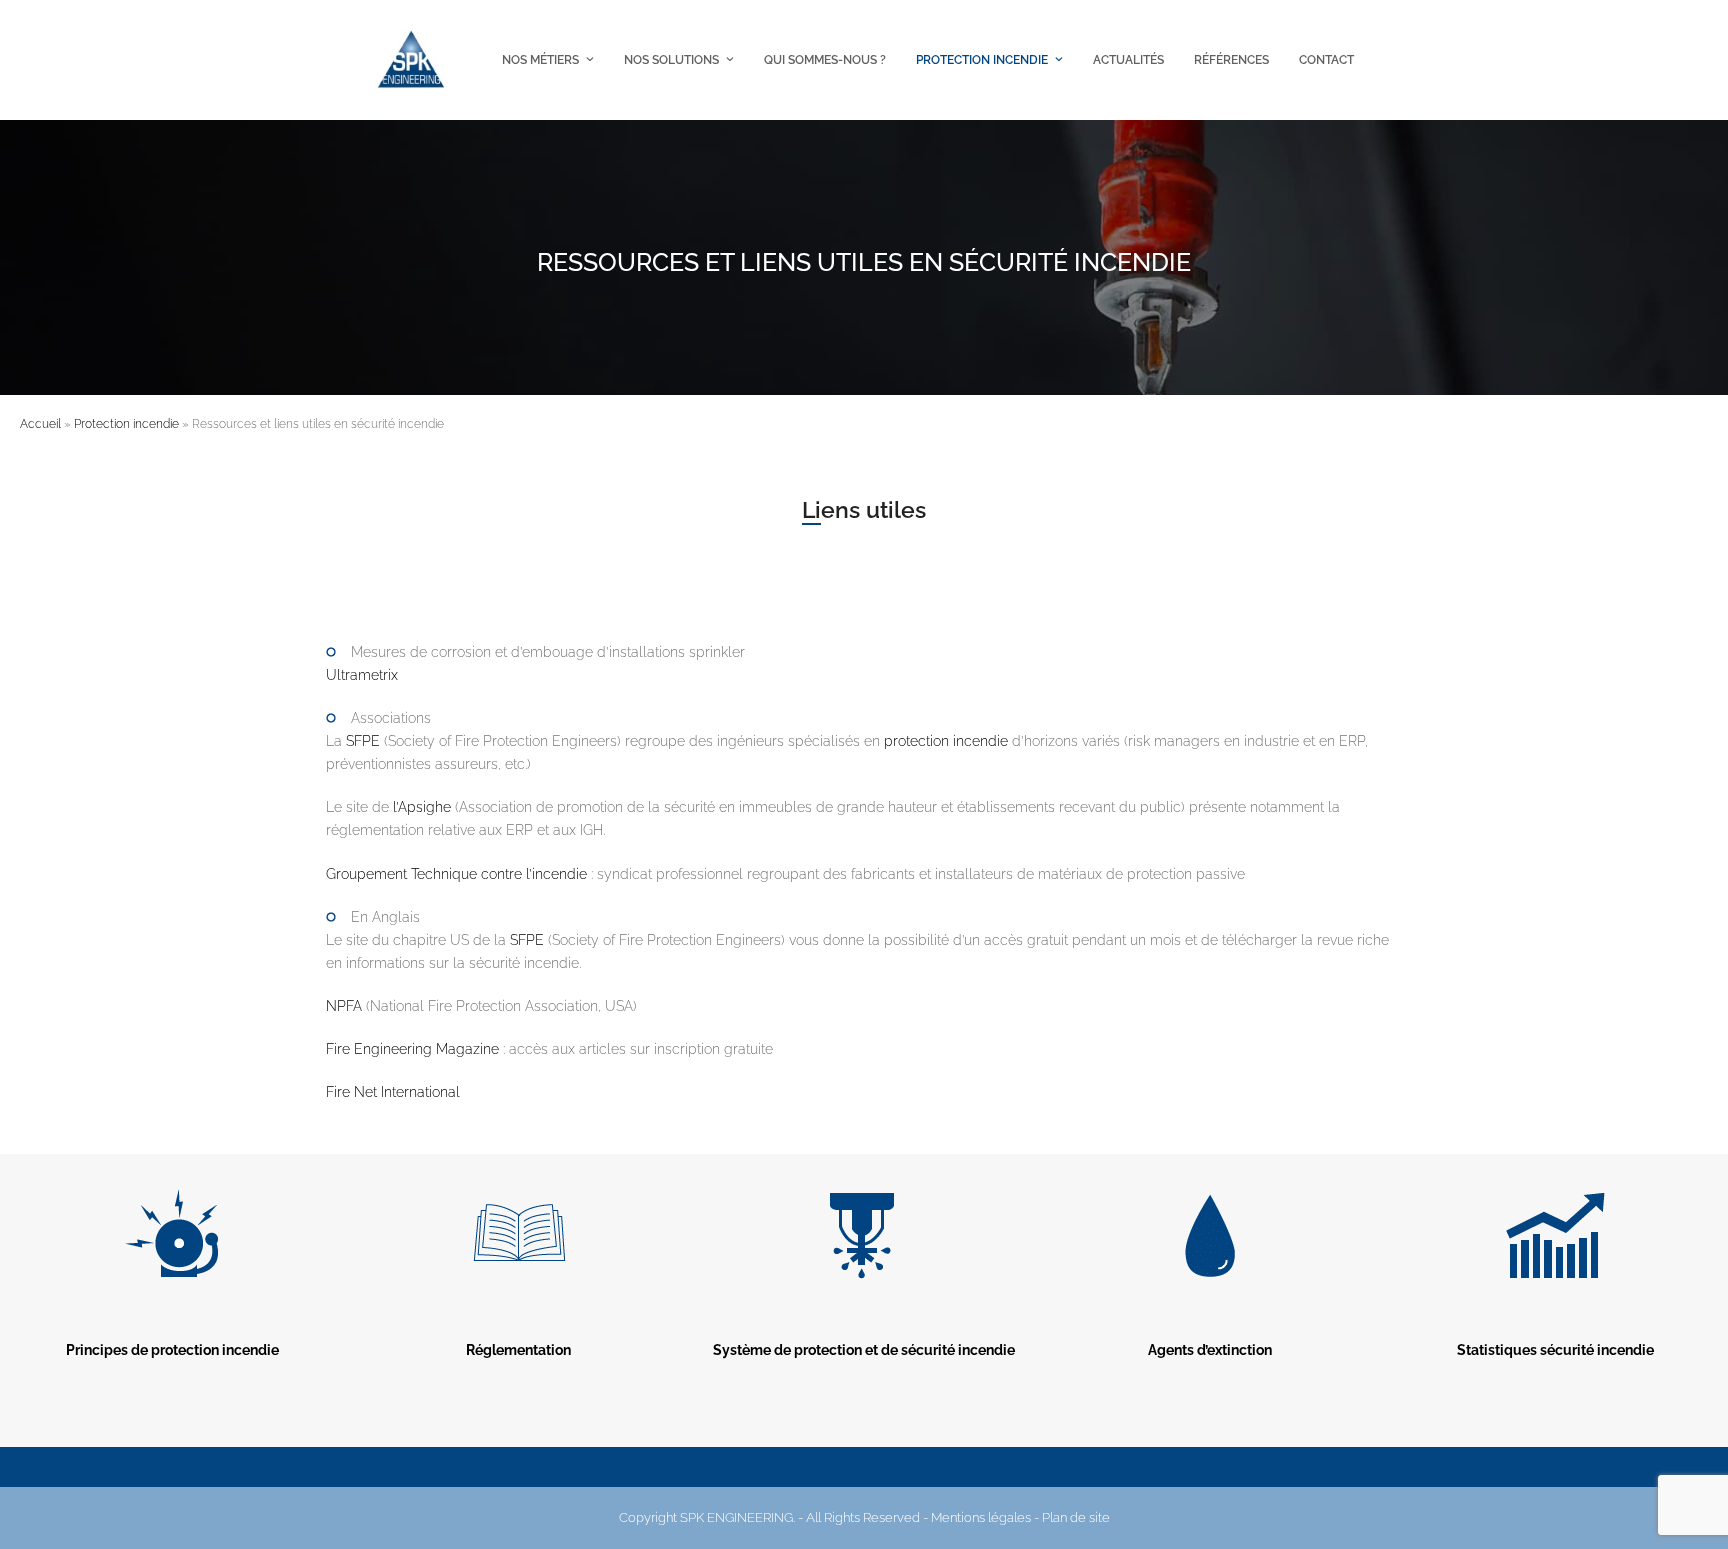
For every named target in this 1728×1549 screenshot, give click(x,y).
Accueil (40, 424)
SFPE (363, 741)
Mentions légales (981, 1517)
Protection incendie (126, 424)
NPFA (344, 1006)
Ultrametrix (362, 675)
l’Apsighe (422, 807)
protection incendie (946, 741)
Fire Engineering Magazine (414, 1049)
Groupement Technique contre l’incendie (458, 874)
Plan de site (1076, 1517)
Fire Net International (393, 1092)
